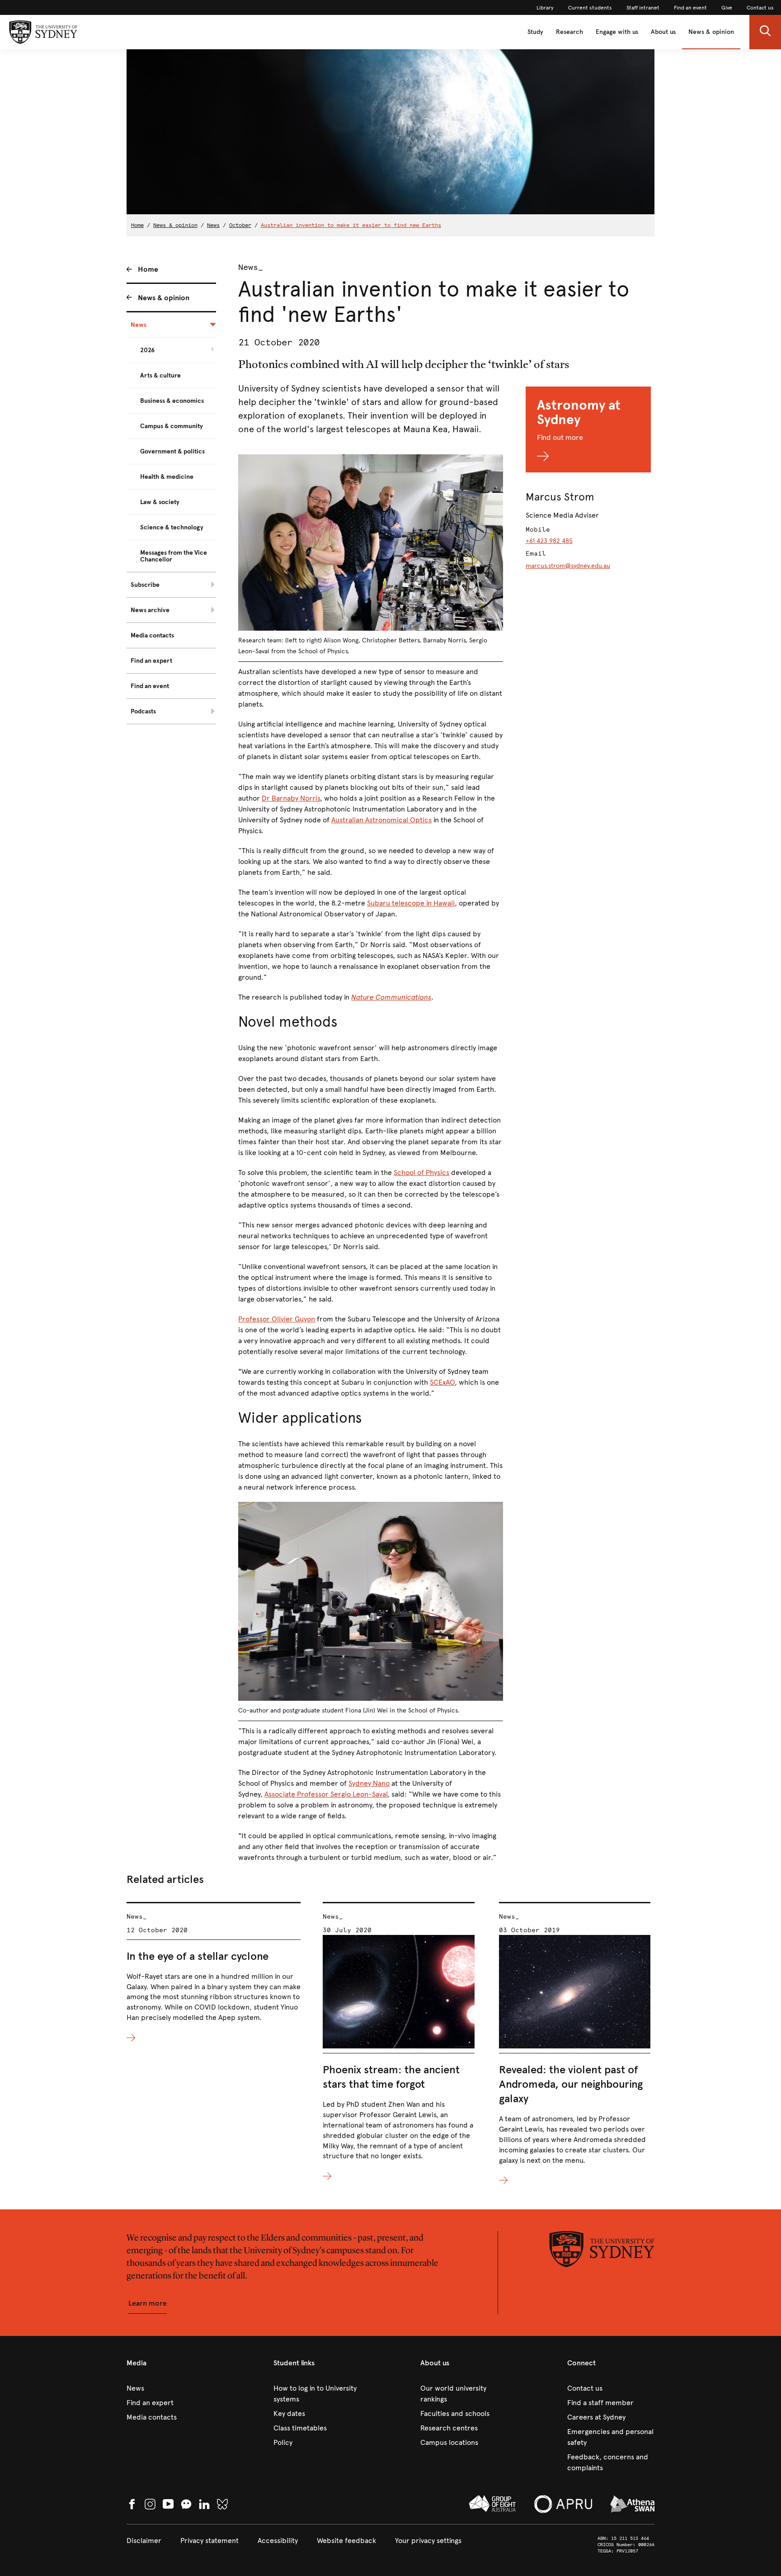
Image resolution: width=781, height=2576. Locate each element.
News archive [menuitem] (150, 610)
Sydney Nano (369, 1783)
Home (137, 225)
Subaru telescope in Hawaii (411, 903)
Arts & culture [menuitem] (160, 375)
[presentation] (214, 1973)
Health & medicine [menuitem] (167, 477)
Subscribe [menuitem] (145, 585)
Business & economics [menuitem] (172, 401)
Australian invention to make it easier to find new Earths (351, 225)
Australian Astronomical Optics (381, 820)
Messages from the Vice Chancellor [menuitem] (174, 556)
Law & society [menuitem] (160, 502)
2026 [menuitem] (147, 350)
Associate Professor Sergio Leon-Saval (326, 1794)
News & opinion (711, 32)
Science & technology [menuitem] (172, 527)
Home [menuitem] (148, 269)
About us (663, 32)
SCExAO (442, 1382)
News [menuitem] (139, 325)
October (240, 225)
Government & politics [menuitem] (172, 451)
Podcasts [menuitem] (143, 711)
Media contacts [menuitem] (152, 635)
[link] (545, 8)
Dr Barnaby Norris (291, 798)
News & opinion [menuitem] (164, 298)
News (213, 225)
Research (569, 32)
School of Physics (421, 1172)
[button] (765, 32)
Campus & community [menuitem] (172, 426)
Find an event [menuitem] (150, 686)
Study (535, 32)
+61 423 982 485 (549, 541)
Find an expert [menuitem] (151, 661)
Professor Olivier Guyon (277, 1319)
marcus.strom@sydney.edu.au (568, 566)
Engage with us (617, 32)
